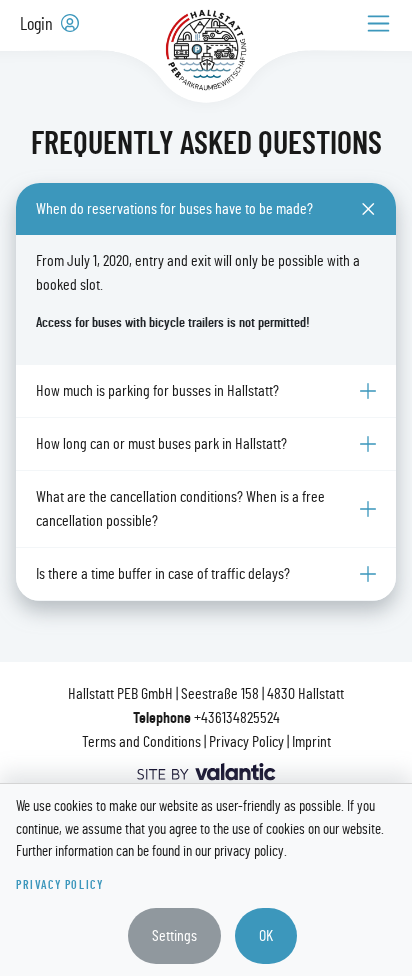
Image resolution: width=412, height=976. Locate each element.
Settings (174, 936)
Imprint (311, 742)
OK (266, 936)
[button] (206, 209)
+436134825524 (237, 718)
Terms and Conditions (141, 742)
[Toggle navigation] (378, 23)
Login (38, 25)
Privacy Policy (246, 742)
